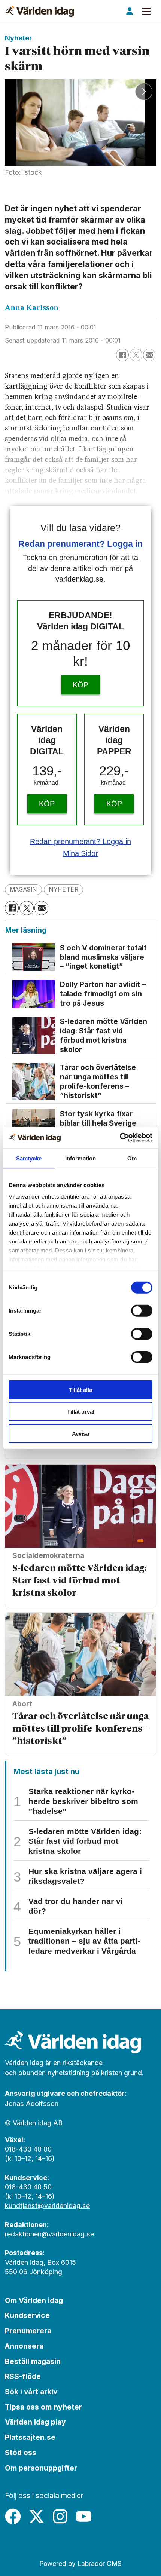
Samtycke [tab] (29, 1158)
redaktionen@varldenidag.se (49, 2234)
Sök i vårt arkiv (31, 2392)
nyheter (63, 890)
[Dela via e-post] (149, 355)
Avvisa (80, 1433)
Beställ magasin (33, 2361)
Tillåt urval (81, 1412)
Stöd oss (21, 2453)
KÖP (80, 685)
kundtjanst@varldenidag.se (47, 2206)
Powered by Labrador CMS (80, 2563)
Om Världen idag (34, 2300)
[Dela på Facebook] (122, 355)
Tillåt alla (80, 1390)
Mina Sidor (81, 853)
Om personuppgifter (41, 2468)
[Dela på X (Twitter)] (136, 355)
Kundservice (27, 2315)
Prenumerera (28, 2331)
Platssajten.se (30, 2437)
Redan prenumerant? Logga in (81, 544)
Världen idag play (35, 2422)
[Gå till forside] (40, 11)
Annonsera (24, 2346)
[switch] (142, 1310)
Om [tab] (132, 1158)
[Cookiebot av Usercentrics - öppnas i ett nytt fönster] (120, 1138)
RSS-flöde (23, 2376)
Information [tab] (80, 1158)
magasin (23, 890)
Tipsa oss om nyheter (43, 2407)
